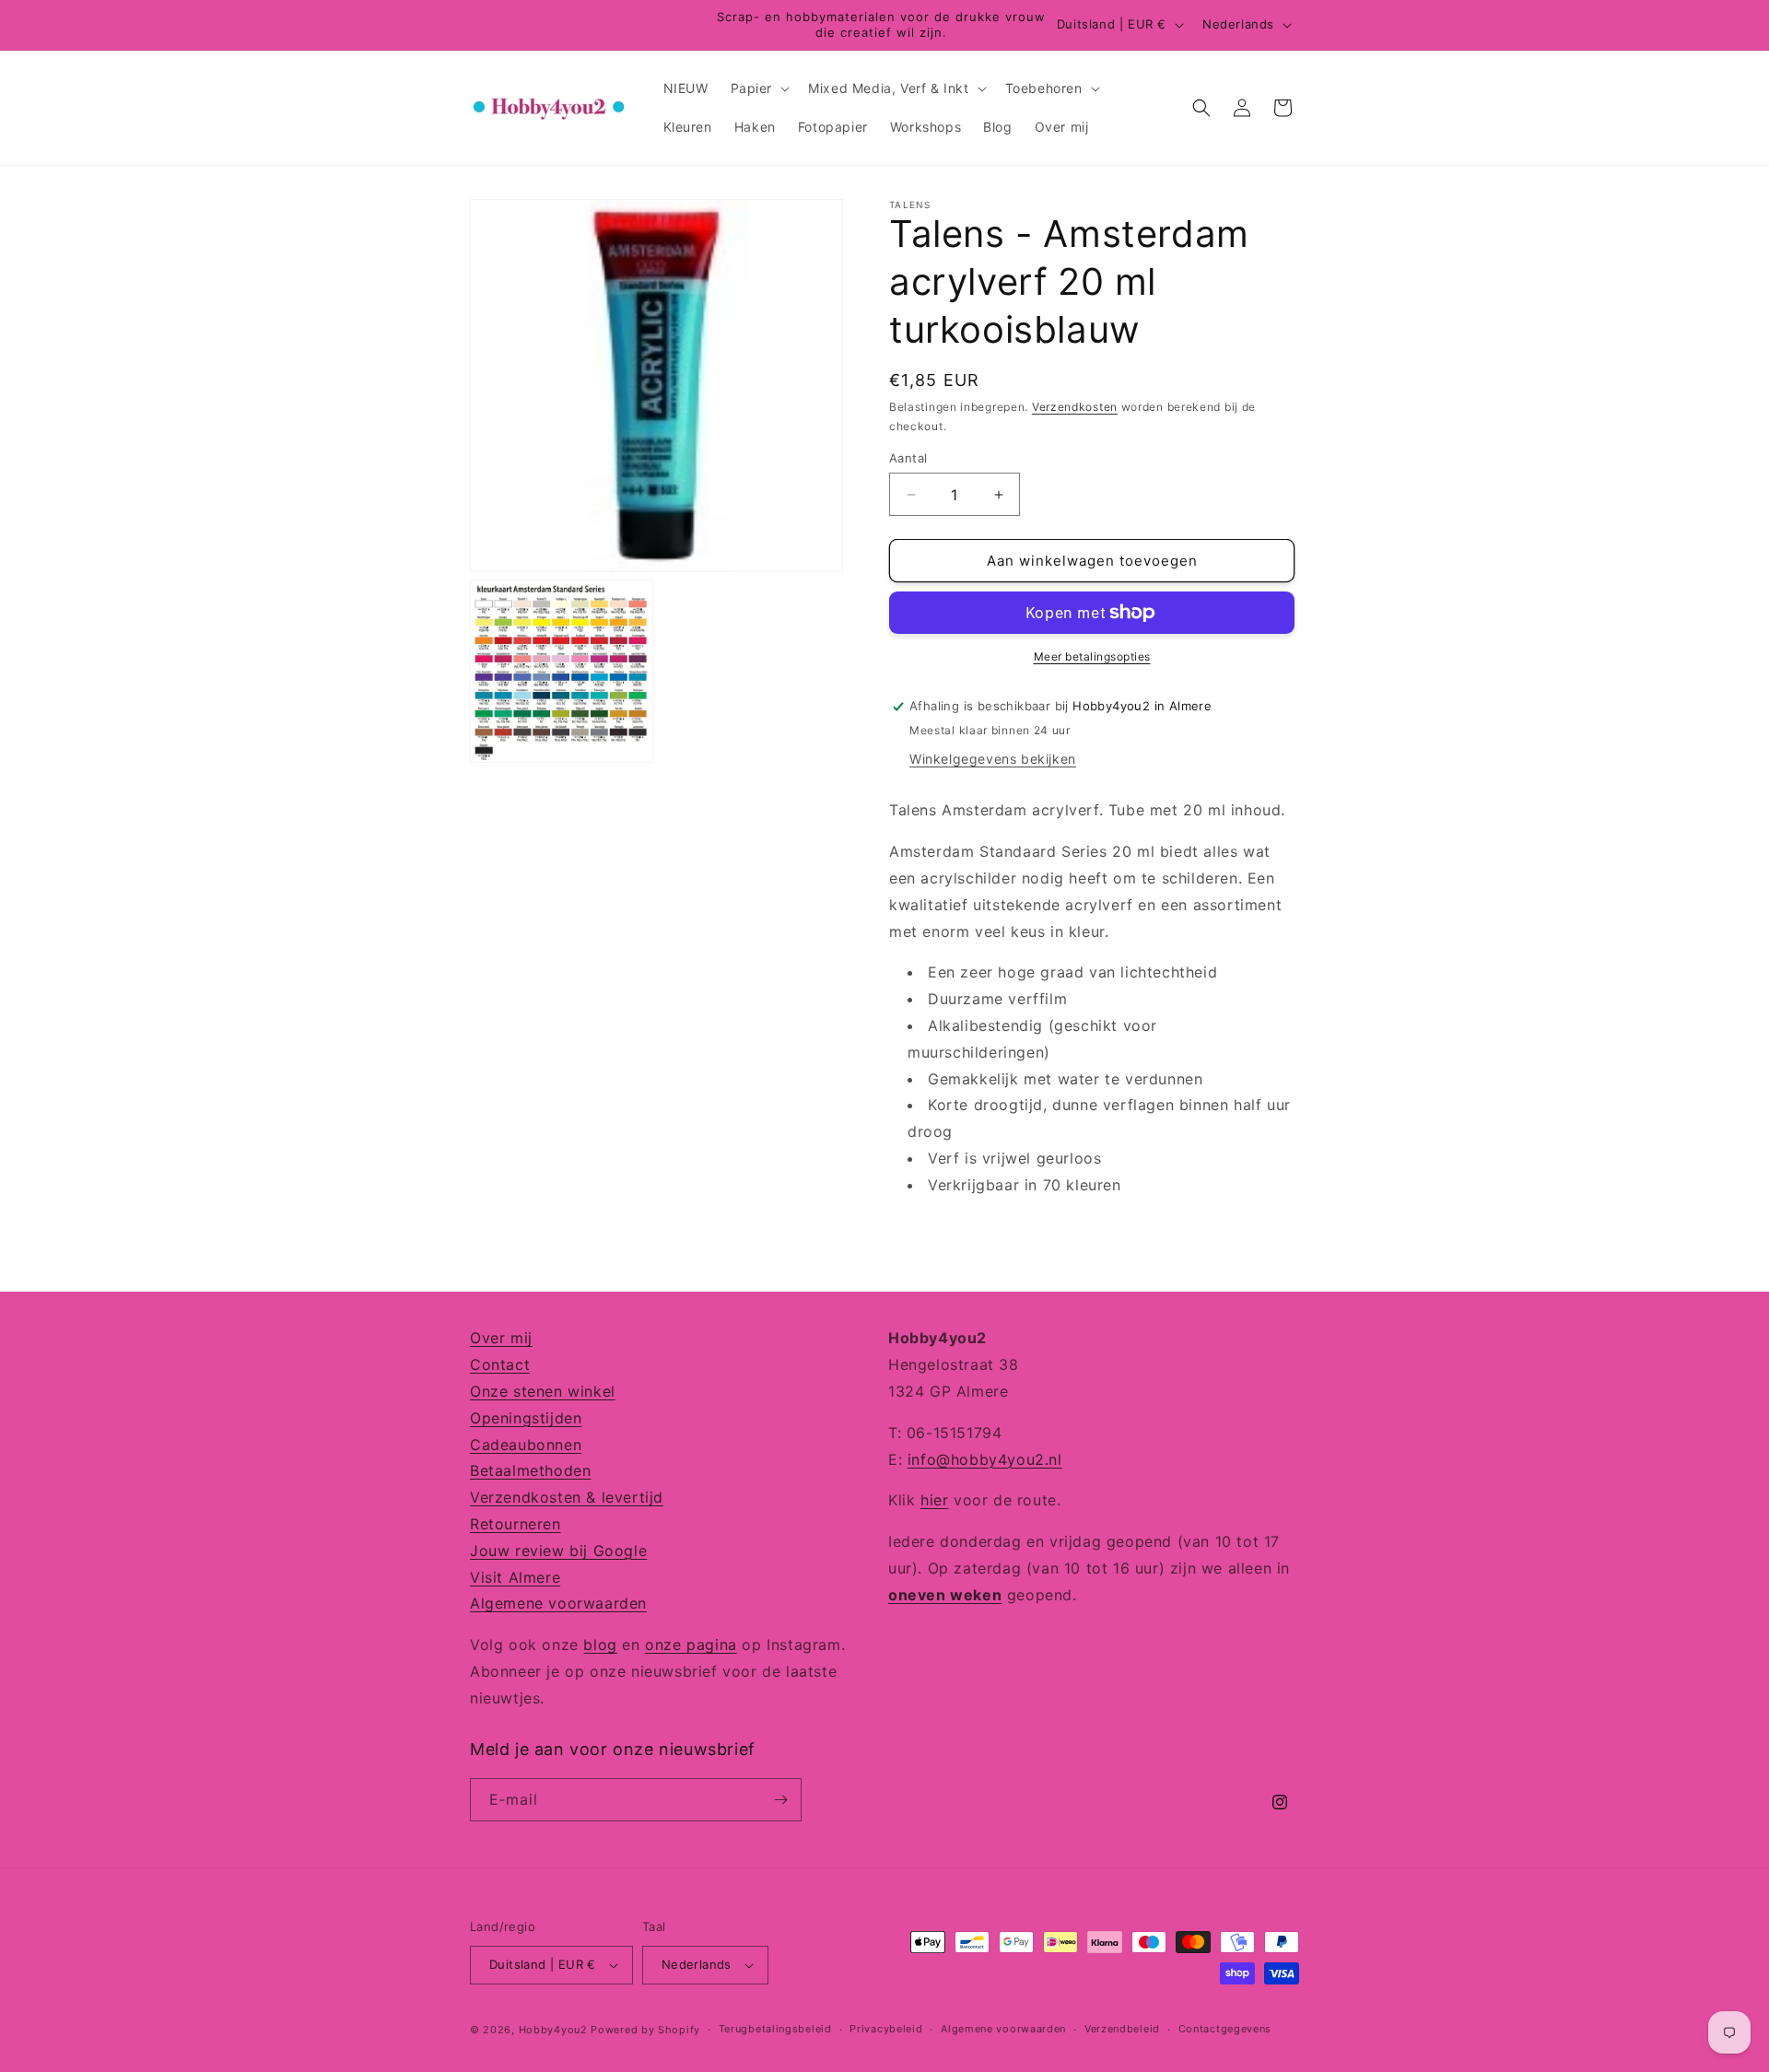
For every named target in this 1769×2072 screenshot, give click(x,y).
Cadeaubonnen (526, 1444)
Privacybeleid (886, 2029)
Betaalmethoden (530, 1470)
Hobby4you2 (553, 2030)
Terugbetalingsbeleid (775, 2029)
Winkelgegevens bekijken (993, 759)
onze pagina (691, 1644)
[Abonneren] (780, 1800)
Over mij (501, 1338)
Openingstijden (526, 1417)
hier (934, 1500)
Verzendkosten (1075, 407)
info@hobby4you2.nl (985, 1458)
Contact (500, 1364)
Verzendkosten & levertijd (567, 1496)
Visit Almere (515, 1576)
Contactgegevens (1225, 2029)
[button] (759, 88)
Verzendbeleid (1122, 2029)
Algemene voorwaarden (558, 1603)
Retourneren (515, 1523)
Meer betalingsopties (1092, 656)
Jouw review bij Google (558, 1550)
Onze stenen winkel (543, 1390)
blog (600, 1644)
